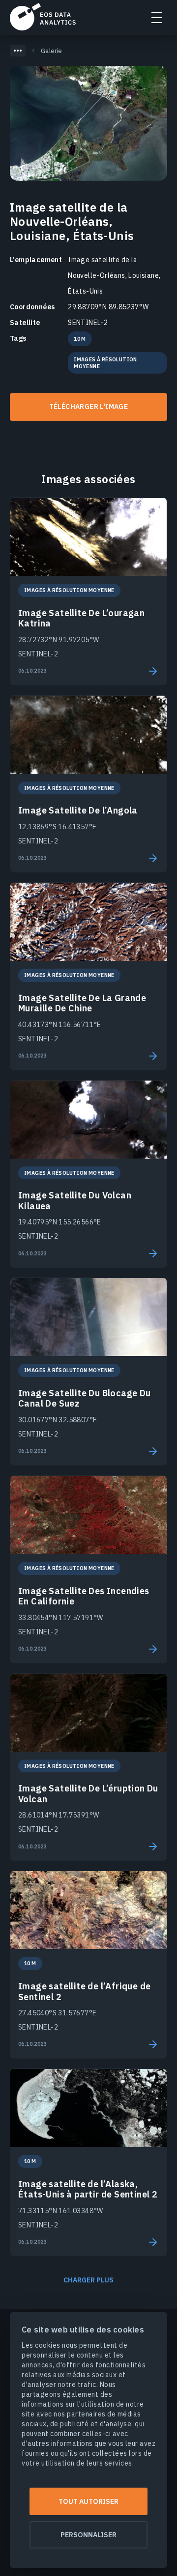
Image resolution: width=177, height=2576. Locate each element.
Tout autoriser (88, 2501)
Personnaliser (88, 2535)
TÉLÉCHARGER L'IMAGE (89, 407)
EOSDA (43, 17)
